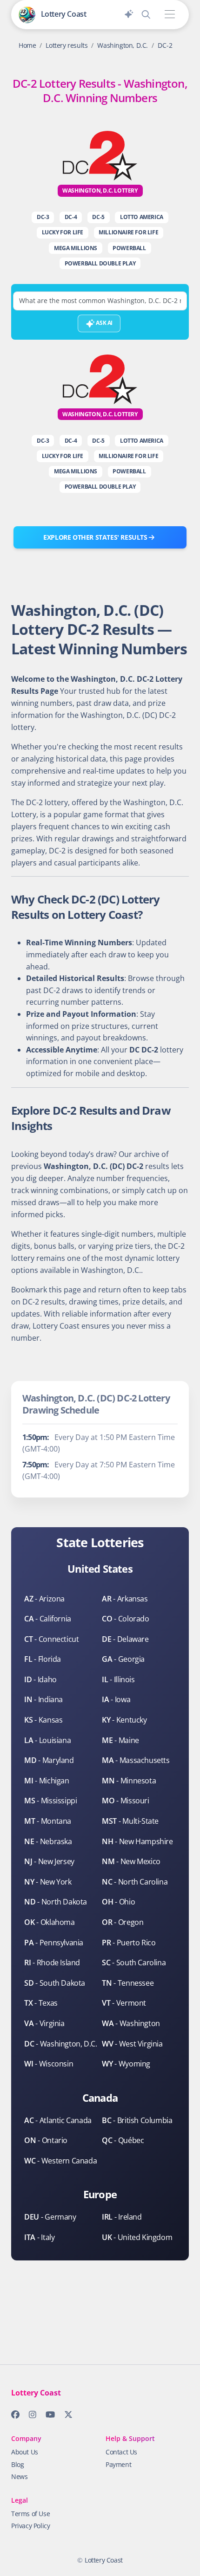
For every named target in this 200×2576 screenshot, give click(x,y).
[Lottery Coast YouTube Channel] (47, 2416)
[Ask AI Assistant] (129, 13)
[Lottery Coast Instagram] (30, 2416)
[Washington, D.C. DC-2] (100, 155)
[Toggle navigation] (170, 15)
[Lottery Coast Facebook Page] (13, 2416)
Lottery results (67, 45)
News (19, 2476)
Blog (17, 2464)
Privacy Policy (30, 2526)
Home (27, 45)
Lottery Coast (104, 2560)
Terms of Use (30, 2514)
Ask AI (104, 323)
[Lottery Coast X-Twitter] (66, 2416)
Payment (118, 2464)
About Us (25, 2452)
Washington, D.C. (123, 45)
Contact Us (121, 2452)
